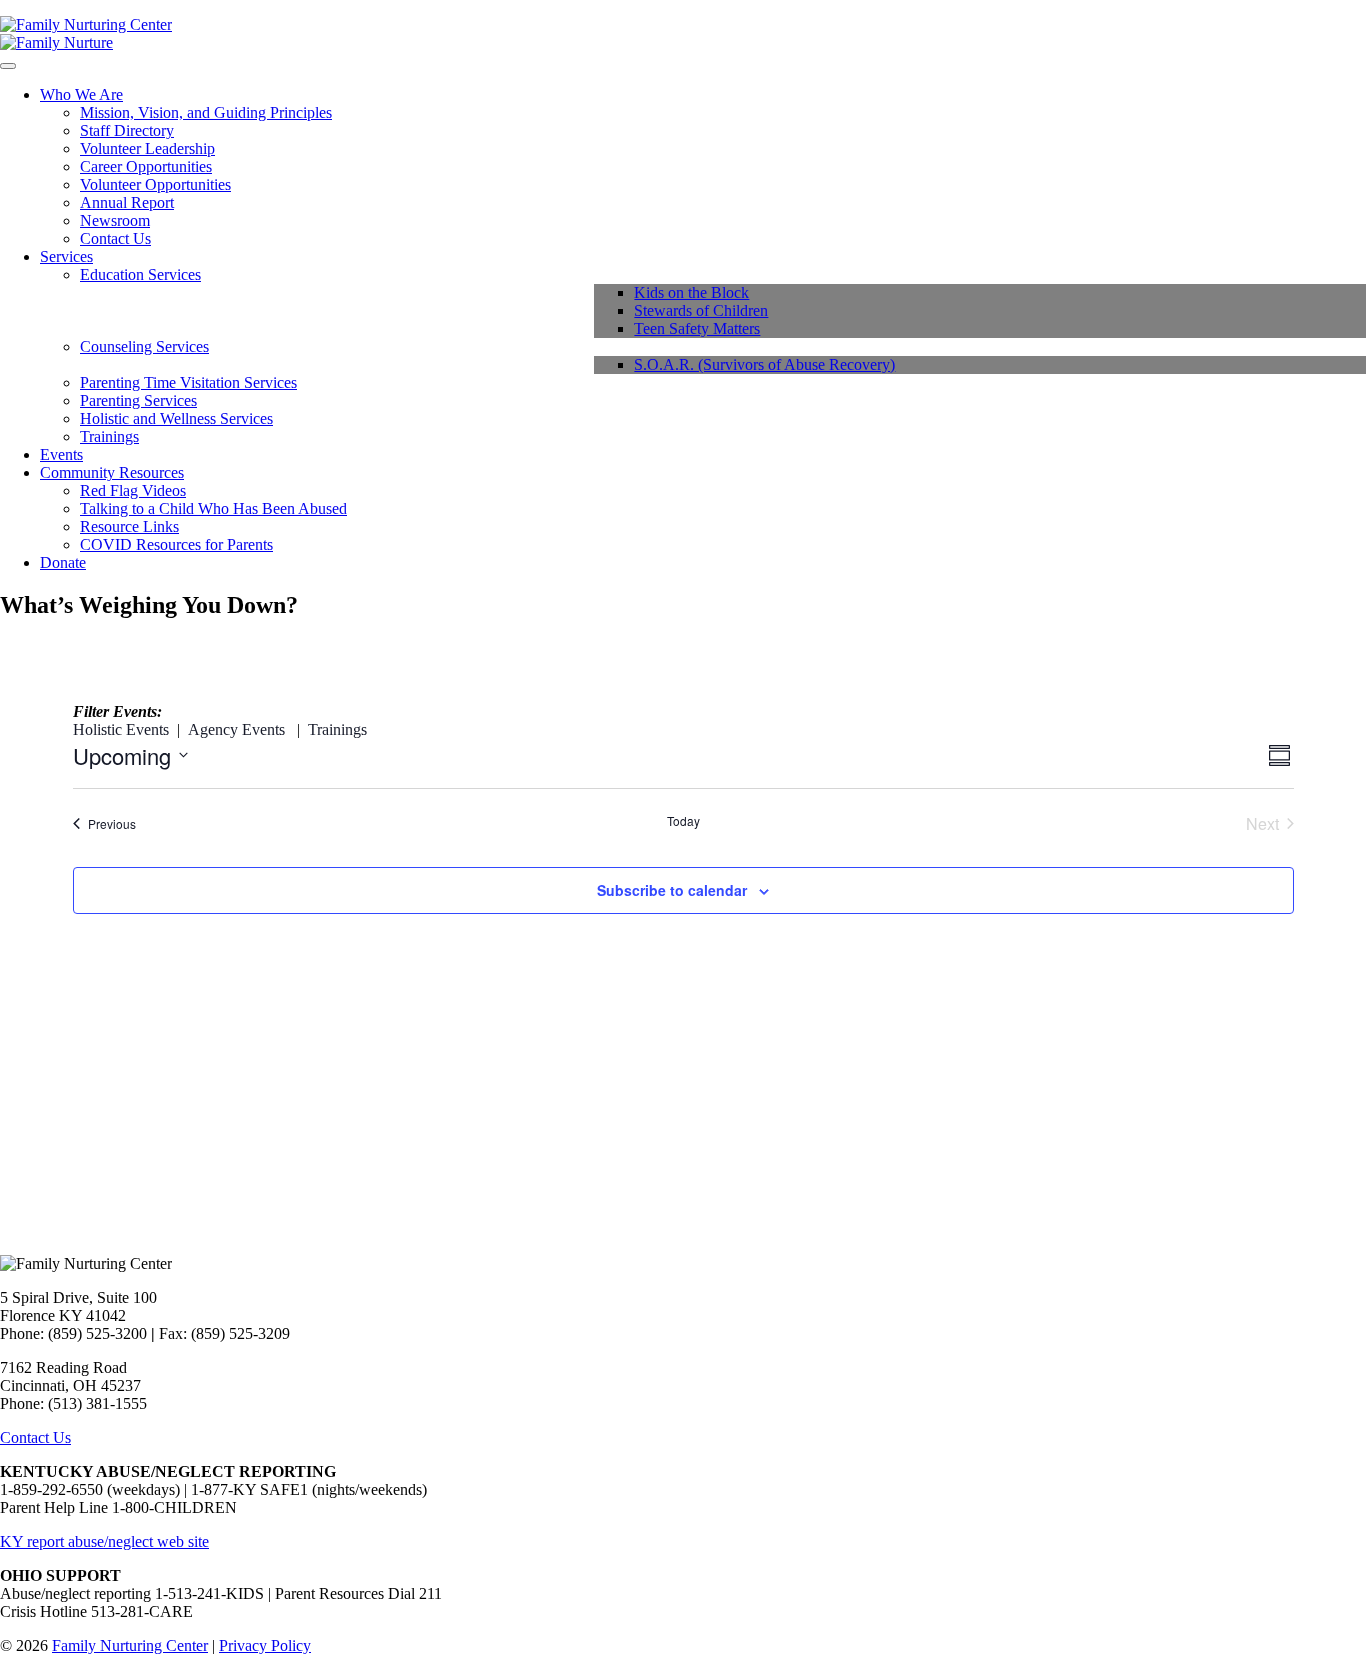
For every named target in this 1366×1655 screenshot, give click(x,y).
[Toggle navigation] (8, 66)
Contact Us (115, 238)
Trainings (109, 436)
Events (61, 454)
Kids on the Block (691, 292)
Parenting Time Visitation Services (188, 382)
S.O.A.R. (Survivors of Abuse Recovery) (764, 364)
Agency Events (236, 729)
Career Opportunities (146, 166)
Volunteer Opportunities (155, 184)
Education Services (140, 274)
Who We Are (81, 94)
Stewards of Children (701, 310)
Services (66, 256)
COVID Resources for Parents (176, 544)
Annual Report (127, 202)
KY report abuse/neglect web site (104, 1541)
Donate (63, 562)
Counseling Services (144, 346)
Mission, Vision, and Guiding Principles (206, 112)
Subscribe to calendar (672, 890)
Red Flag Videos (133, 490)
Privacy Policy (265, 1645)
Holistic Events (121, 729)
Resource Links (129, 526)
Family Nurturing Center (130, 1645)
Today (683, 821)
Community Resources (112, 472)
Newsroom (115, 220)
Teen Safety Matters (697, 328)
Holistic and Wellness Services (176, 418)
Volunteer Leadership (147, 148)
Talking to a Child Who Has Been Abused (213, 508)
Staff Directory (127, 130)
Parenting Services (138, 400)
